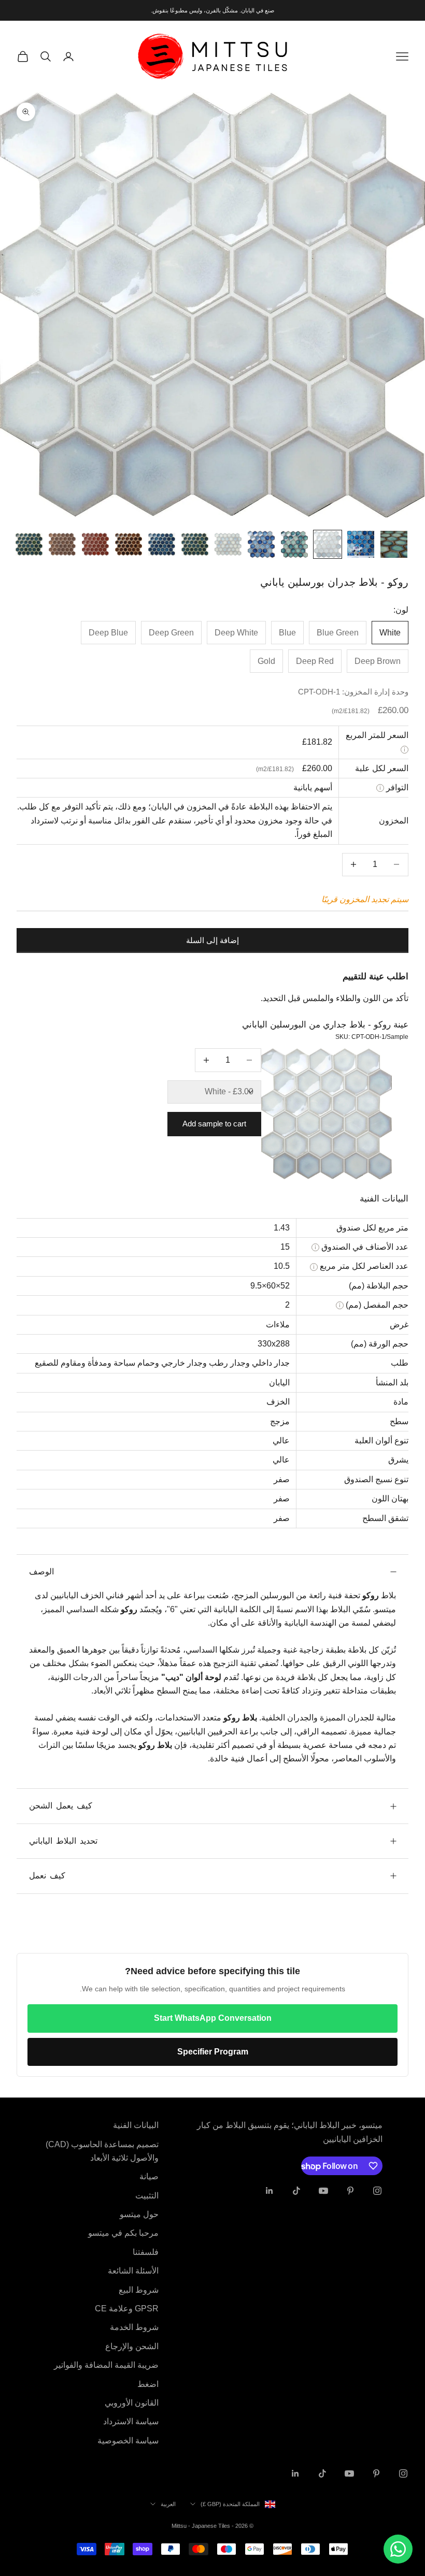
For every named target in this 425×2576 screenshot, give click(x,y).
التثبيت (147, 2196)
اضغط (148, 2384)
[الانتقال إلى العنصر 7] (195, 544)
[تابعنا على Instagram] (377, 2191)
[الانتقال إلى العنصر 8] (162, 544)
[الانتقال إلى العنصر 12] (29, 544)
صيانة (149, 2176)
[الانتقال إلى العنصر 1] (394, 544)
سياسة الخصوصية (128, 2441)
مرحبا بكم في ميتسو (123, 2233)
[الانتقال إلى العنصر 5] (261, 544)
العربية (168, 2504)
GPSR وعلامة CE (127, 2309)
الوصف (41, 1572)
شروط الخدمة (134, 2327)
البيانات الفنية (136, 2125)
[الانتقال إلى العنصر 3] (328, 544)
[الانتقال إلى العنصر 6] (228, 544)
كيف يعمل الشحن (61, 1806)
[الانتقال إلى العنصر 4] (294, 544)
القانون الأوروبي (132, 2403)
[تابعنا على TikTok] (296, 2191)
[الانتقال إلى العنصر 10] (95, 544)
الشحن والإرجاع (132, 2346)
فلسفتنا (146, 2252)
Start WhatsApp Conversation (213, 2018)
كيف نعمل (47, 1876)
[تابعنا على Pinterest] (350, 2191)
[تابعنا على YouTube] (323, 2191)
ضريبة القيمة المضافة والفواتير (106, 2365)
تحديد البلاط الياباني (63, 1841)
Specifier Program (213, 2052)
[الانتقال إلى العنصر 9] (129, 544)
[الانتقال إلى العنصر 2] (361, 544)
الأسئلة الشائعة (133, 2271)
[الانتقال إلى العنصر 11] (62, 544)
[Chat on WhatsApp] (398, 2549)
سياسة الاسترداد (131, 2421)
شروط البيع (139, 2290)
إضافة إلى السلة (212, 940)
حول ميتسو (139, 2214)
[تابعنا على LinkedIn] (270, 2191)
